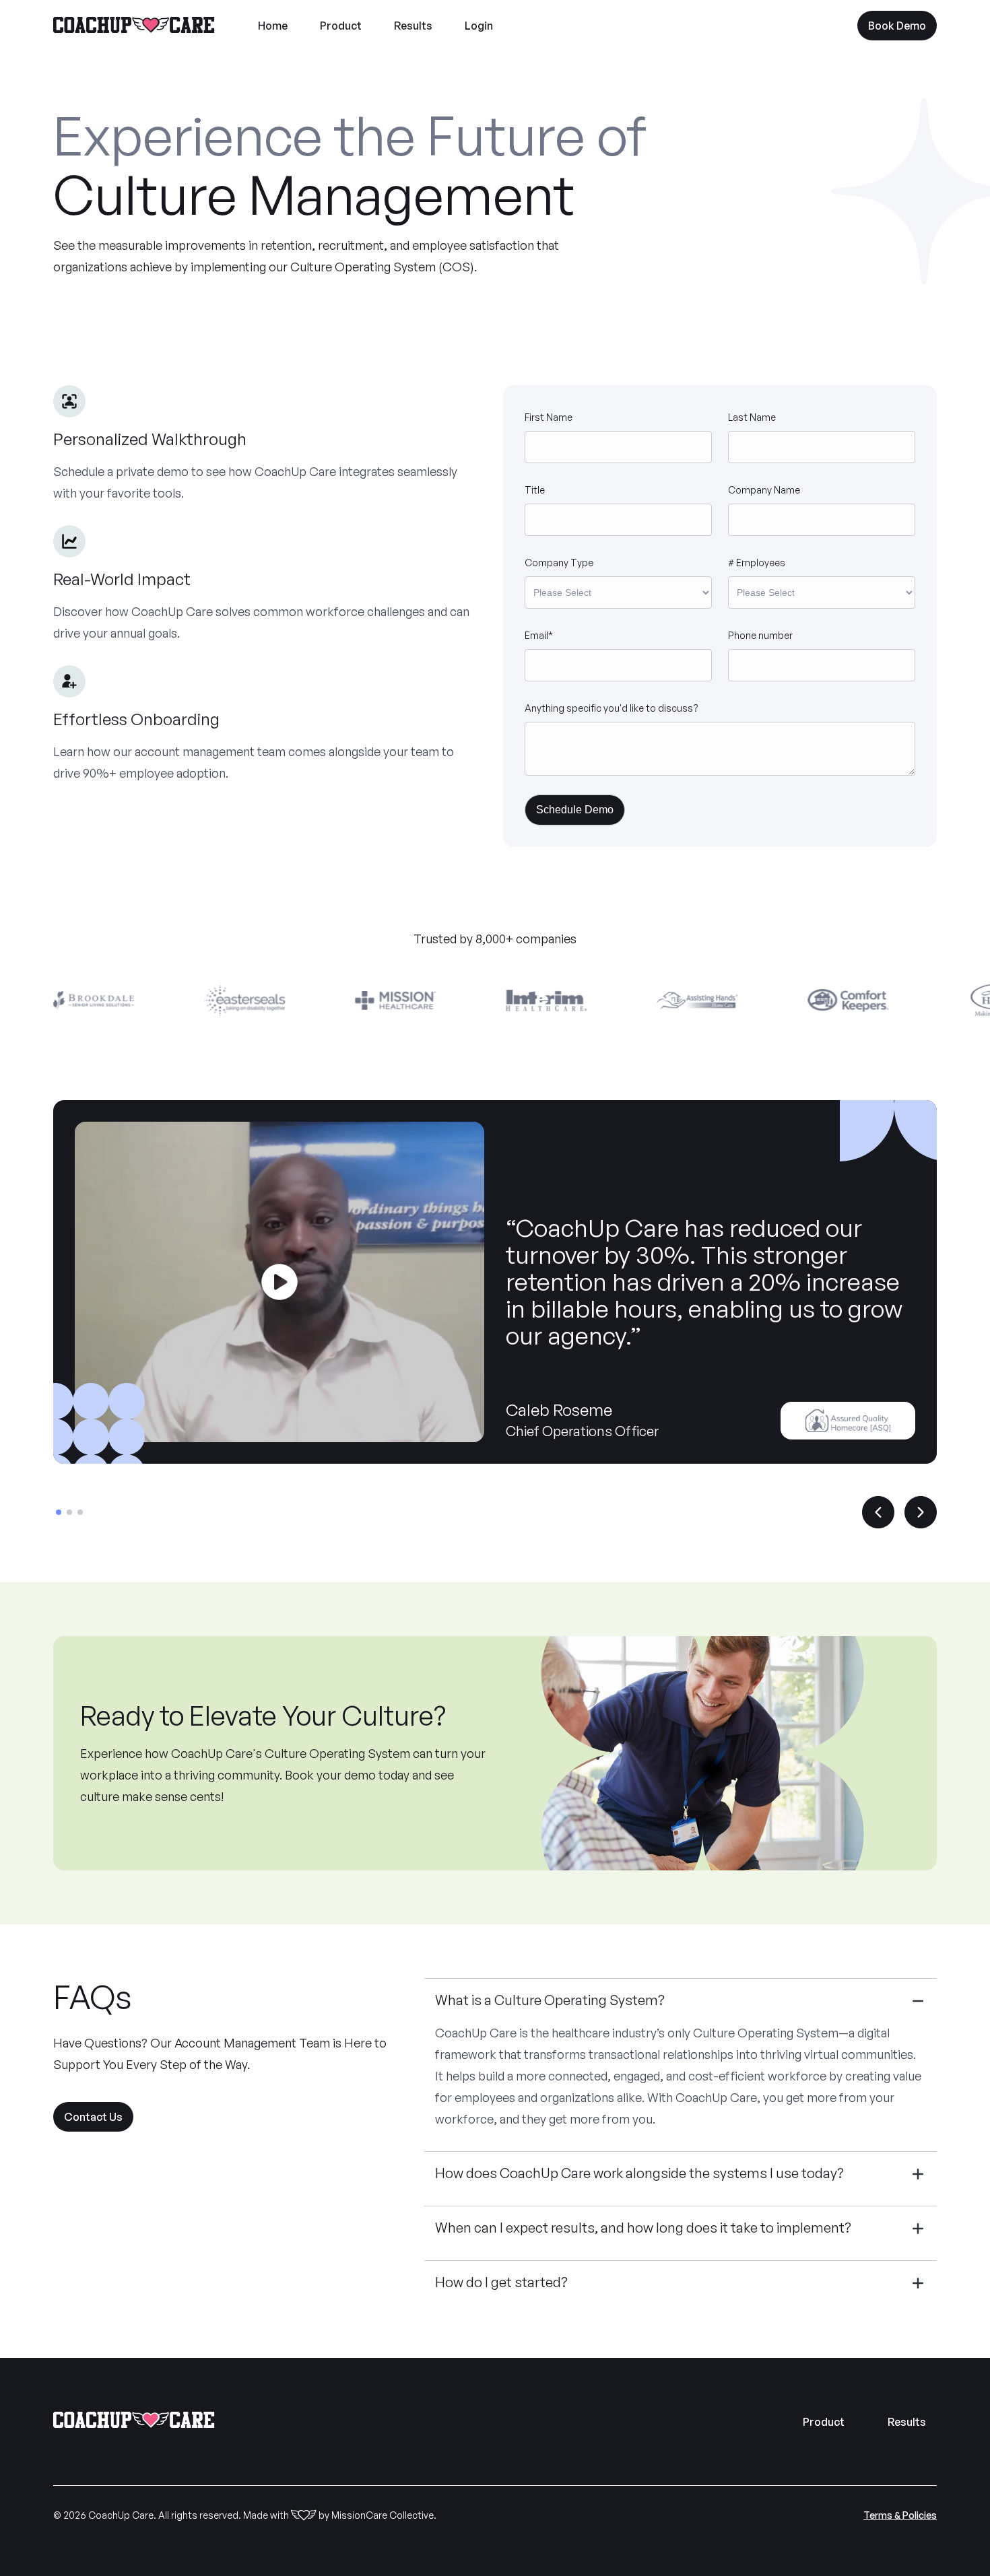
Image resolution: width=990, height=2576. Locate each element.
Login (479, 26)
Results (413, 26)
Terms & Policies (900, 2515)
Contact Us (93, 2117)
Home (273, 26)
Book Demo (897, 26)
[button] (59, 1512)
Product (341, 26)
